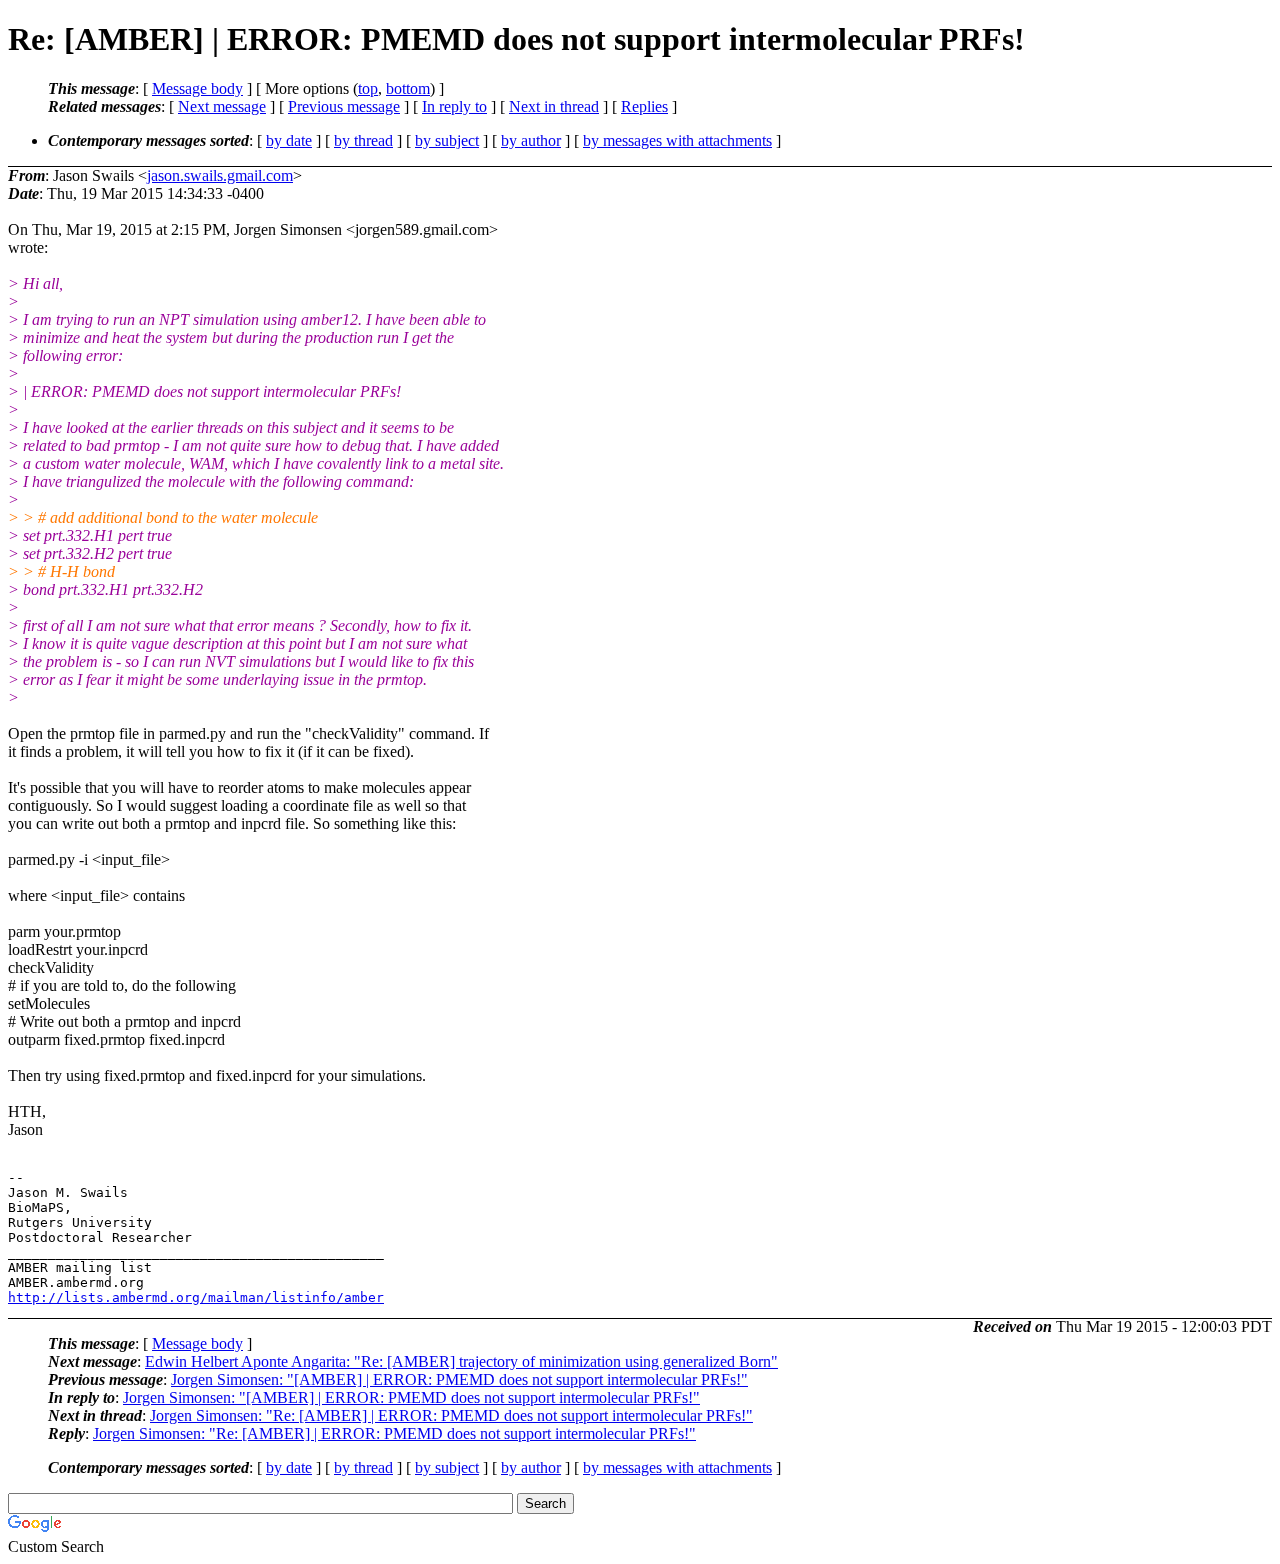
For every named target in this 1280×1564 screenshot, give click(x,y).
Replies (644, 106)
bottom (408, 88)
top (368, 88)
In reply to (454, 106)
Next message (222, 106)
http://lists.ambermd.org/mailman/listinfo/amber (196, 1297)
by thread (363, 140)
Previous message (344, 106)
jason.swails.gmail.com (220, 175)
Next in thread (554, 106)
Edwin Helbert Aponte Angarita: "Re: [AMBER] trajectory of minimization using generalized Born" (461, 1361)
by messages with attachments (677, 140)
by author (531, 140)
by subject (447, 140)
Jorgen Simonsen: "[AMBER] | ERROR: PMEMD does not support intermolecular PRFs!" (459, 1379)
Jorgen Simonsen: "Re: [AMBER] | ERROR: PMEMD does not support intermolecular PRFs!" (451, 1415)
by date (289, 140)
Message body (197, 88)
